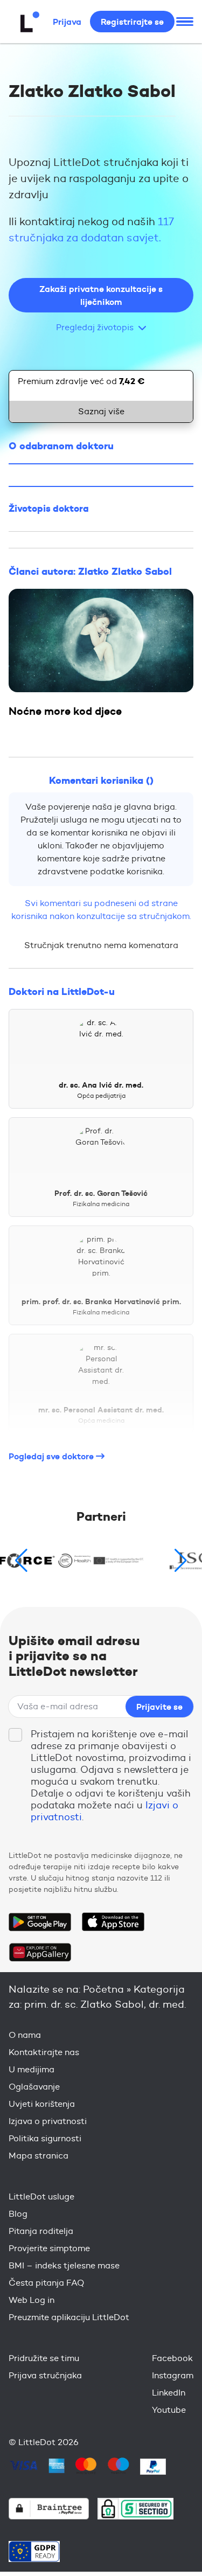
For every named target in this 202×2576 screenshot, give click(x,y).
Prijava (67, 22)
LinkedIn (169, 2393)
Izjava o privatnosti (48, 2121)
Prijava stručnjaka (45, 2375)
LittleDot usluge (41, 2196)
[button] (181, 1561)
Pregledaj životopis (95, 327)
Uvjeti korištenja (42, 2104)
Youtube (169, 2410)
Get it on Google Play (40, 1922)
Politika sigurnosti (45, 2138)
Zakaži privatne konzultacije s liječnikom (101, 295)
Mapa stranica (39, 2156)
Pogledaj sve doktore (52, 1456)
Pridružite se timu (44, 2358)
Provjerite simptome (49, 2248)
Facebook (172, 2358)
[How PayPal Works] (153, 2467)
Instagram (173, 2375)
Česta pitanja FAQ (46, 2283)
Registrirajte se (132, 22)
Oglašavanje (34, 2087)
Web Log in (32, 2300)
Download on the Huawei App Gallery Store (40, 1952)
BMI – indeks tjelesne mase (64, 2265)
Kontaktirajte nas (44, 2052)
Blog (18, 2214)
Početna (103, 1989)
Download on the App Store (113, 1922)
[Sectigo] (135, 2508)
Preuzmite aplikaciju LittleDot (69, 2317)
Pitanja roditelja (41, 2231)
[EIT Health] (101, 1561)
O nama (25, 2035)
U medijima (32, 2069)
